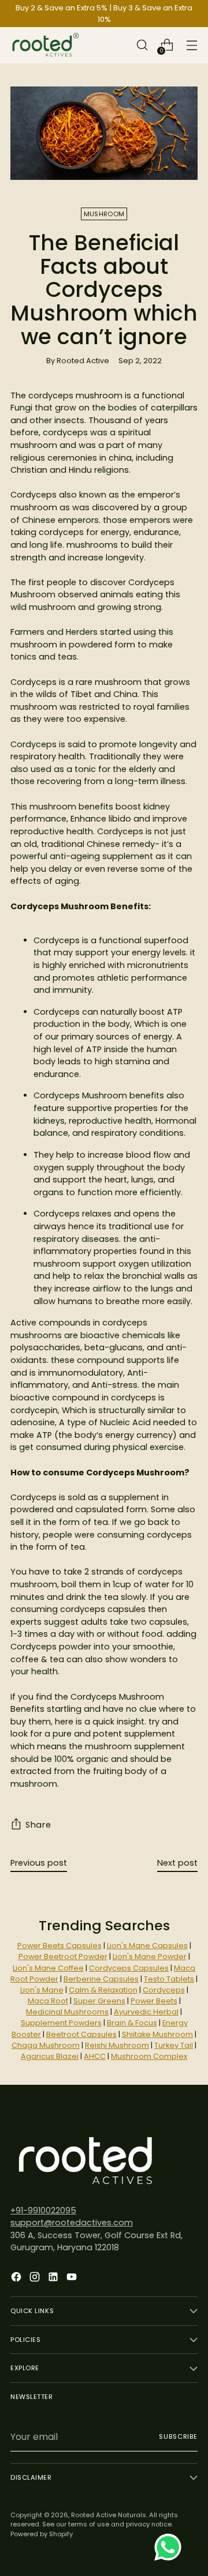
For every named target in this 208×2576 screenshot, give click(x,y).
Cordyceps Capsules (129, 1968)
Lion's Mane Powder (150, 1957)
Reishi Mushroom (117, 2045)
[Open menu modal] (192, 45)
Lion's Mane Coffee (48, 1968)
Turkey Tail (174, 2045)
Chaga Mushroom (46, 2045)
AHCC (95, 2056)
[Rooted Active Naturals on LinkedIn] (54, 2279)
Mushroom (104, 214)
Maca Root (48, 2001)
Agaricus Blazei (50, 2056)
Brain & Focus (132, 2023)
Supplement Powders (61, 2023)
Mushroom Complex (149, 2056)
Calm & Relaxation (103, 1990)
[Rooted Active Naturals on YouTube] (73, 2279)
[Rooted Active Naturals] (45, 45)
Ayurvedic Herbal (146, 2012)
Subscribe (178, 2436)
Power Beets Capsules (60, 1946)
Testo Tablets (169, 1979)
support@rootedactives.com (72, 2223)
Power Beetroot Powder (63, 1957)
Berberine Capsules (101, 1979)
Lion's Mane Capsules (147, 1946)
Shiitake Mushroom (157, 2034)
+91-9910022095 (43, 2210)
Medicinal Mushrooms (67, 2012)
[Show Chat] (171, 2547)
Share (38, 1825)
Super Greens (99, 2001)
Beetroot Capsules (81, 2034)
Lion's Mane (42, 1990)
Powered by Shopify (42, 2534)
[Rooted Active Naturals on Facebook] (17, 2279)
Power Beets (154, 2001)
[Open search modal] (142, 45)
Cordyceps (164, 1990)
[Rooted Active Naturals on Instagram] (36, 2279)
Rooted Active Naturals (109, 2515)
